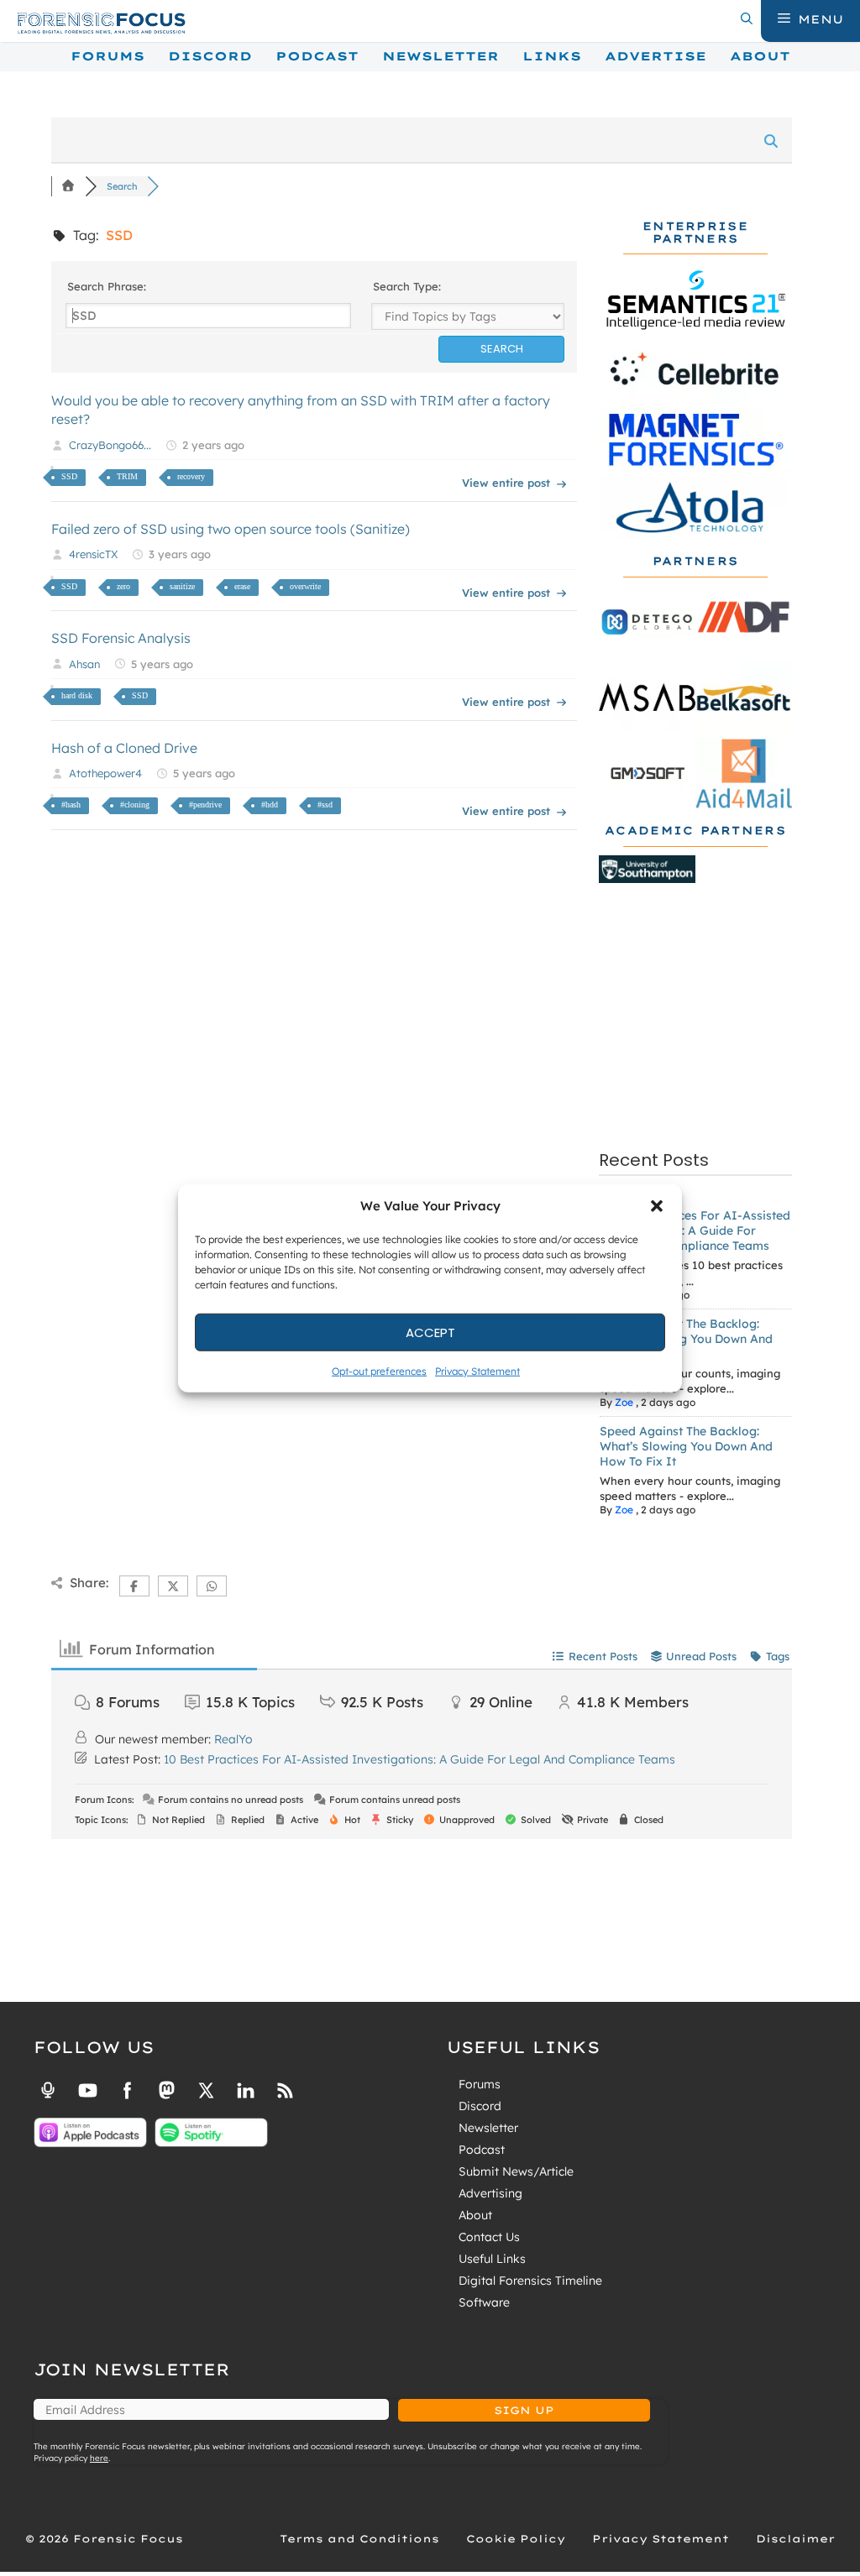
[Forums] (68, 186)
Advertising (490, 2193)
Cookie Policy (516, 2539)
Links (552, 56)
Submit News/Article (516, 2171)
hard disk (77, 695)
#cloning (135, 805)
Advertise (655, 56)
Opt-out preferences (379, 1371)
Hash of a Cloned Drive (124, 748)
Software (484, 2302)
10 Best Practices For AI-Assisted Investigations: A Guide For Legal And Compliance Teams (695, 1231)
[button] (657, 1206)
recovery (191, 476)
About (760, 56)
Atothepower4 (105, 773)
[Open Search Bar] (747, 19)
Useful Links (492, 2259)
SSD (69, 476)
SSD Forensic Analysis (121, 638)
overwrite (305, 586)
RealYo (233, 1739)
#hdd (270, 805)
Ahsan (84, 664)
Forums (107, 56)
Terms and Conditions (359, 2539)
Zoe (624, 1402)
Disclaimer (795, 2539)
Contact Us (489, 2237)
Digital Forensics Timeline (530, 2281)
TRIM (127, 476)
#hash (71, 805)
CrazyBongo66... (110, 445)
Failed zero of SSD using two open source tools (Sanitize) (231, 529)
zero (123, 586)
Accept (430, 1332)
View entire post (506, 483)
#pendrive (205, 805)
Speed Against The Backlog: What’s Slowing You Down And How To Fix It (686, 1339)
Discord (210, 56)
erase (242, 586)
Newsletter (440, 56)
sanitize (182, 586)
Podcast (317, 56)
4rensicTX (93, 554)
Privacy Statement (477, 1371)
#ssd (325, 805)
